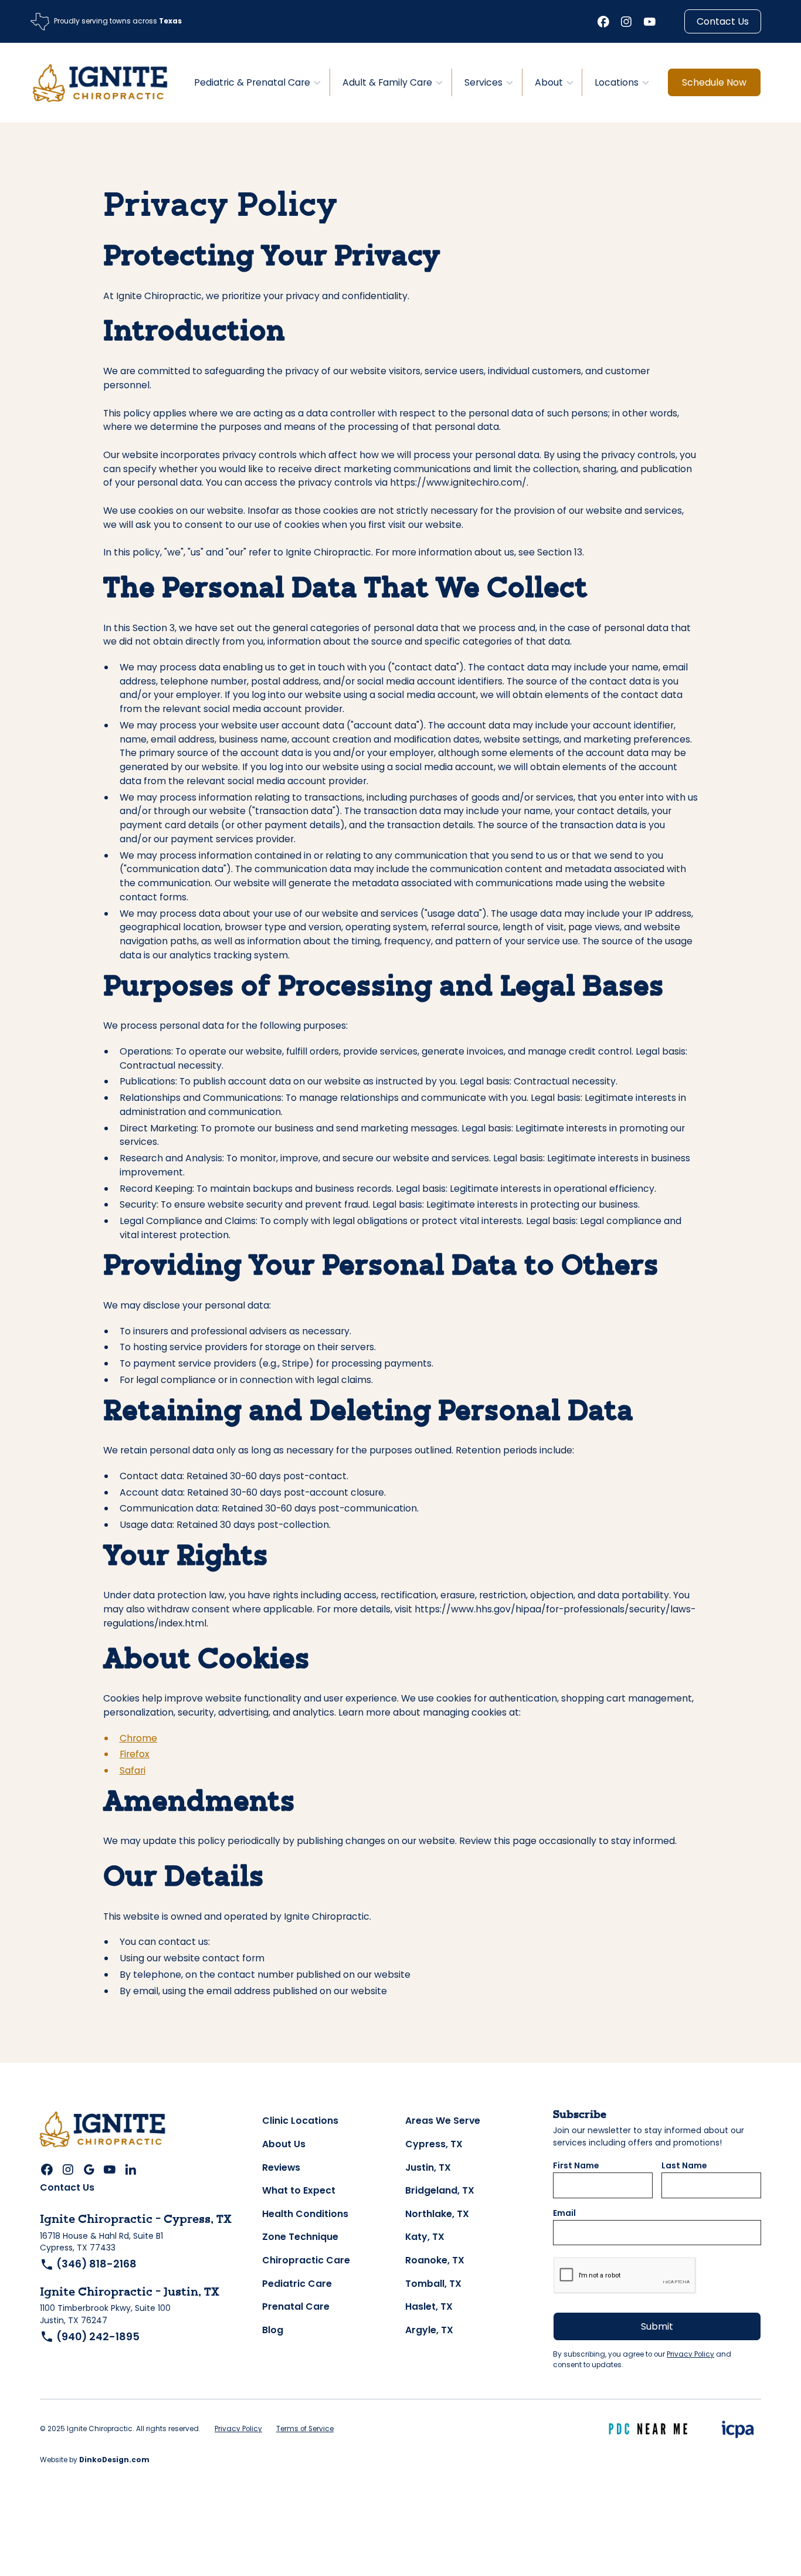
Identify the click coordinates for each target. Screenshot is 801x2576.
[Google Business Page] (89, 2170)
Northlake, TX (437, 2214)
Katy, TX (425, 2237)
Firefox (135, 1754)
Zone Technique (300, 2237)
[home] (100, 82)
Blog (273, 2330)
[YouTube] (650, 22)
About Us (284, 2144)
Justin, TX (428, 2167)
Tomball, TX (433, 2284)
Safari (133, 1770)
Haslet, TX (429, 2306)
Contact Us (723, 21)
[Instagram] (626, 22)
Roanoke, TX (435, 2260)
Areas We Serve (443, 2121)
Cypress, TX (434, 2144)
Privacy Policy (690, 2354)
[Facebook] (603, 22)
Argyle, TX (429, 2330)
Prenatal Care (296, 2306)
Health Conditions (305, 2214)
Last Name (684, 2166)
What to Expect (299, 2190)
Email (564, 2213)
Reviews (281, 2167)
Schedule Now (714, 82)
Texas (169, 21)
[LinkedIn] (131, 2170)
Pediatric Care (297, 2284)
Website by (95, 2460)
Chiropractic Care (306, 2260)
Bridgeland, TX (440, 2190)
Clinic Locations (300, 2121)
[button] (256, 82)
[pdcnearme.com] (649, 2429)
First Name (576, 2166)
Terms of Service (305, 2429)
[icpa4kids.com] (737, 2429)
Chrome (138, 1738)
